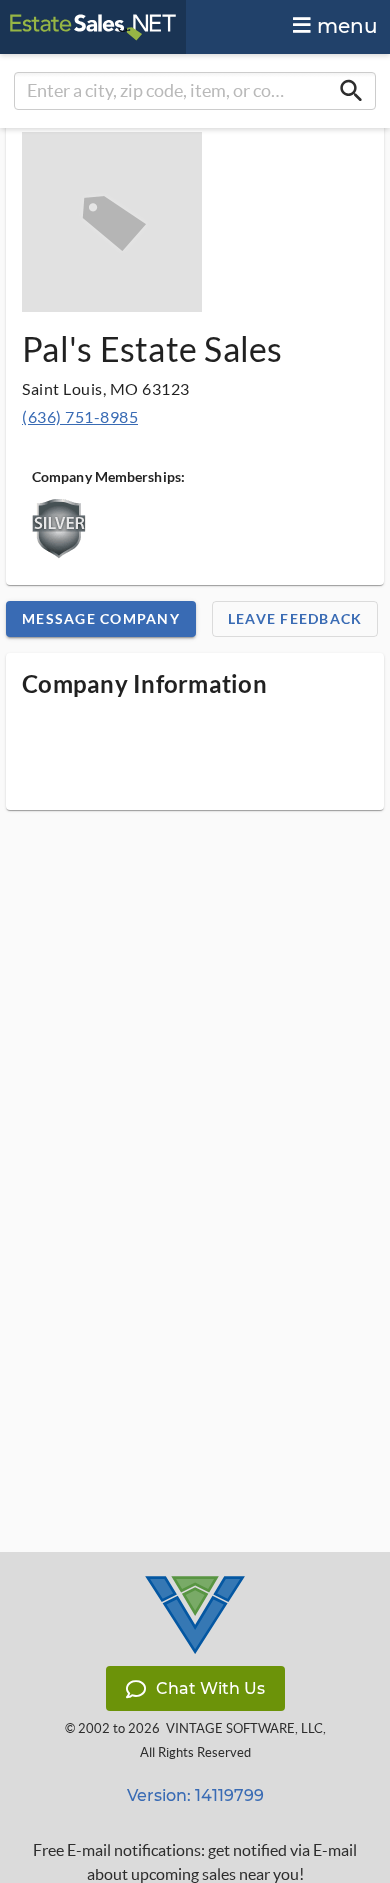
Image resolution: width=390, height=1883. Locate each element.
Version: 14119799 (195, 1795)
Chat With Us (210, 1688)
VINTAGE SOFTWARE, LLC (244, 1728)
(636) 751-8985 (80, 416)
